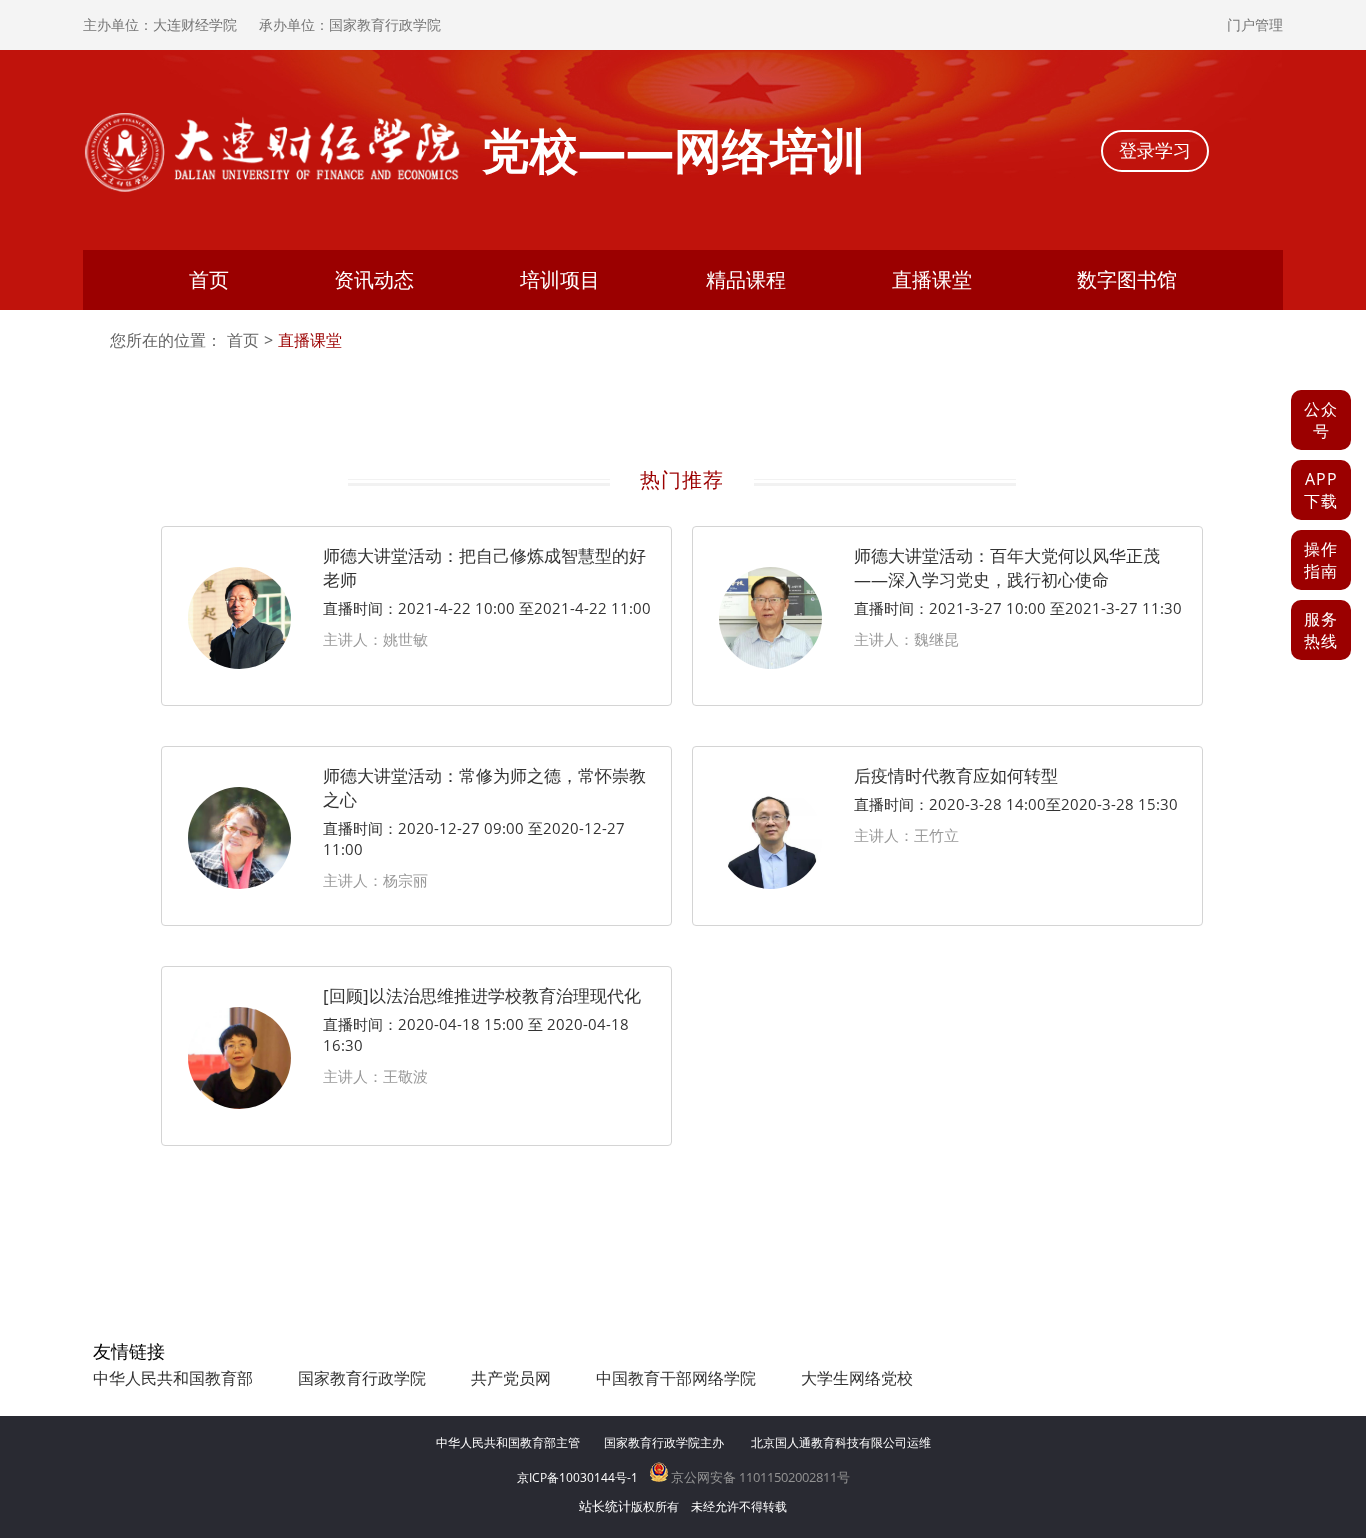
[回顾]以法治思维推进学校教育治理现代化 (482, 995)
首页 (209, 279)
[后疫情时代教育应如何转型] (770, 884)
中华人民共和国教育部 (173, 1378)
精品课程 (746, 279)
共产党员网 (511, 1378)
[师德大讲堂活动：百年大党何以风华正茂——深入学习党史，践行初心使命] (770, 664)
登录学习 (1155, 150)
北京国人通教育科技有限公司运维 (841, 1442)
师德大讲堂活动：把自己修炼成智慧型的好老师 (484, 567)
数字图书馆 (1127, 279)
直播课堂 (932, 279)
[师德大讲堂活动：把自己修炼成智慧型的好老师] (239, 664)
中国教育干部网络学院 (676, 1378)
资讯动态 (374, 279)
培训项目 (560, 279)
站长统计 (605, 1506)
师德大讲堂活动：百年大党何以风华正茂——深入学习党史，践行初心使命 (1007, 567)
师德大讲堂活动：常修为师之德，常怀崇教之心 (484, 787)
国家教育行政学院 (362, 1378)
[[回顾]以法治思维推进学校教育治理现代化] (239, 1104)
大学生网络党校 (857, 1378)
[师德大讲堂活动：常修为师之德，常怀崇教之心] (239, 884)
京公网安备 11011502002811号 (759, 1477)
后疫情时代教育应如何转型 (956, 775)
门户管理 (1255, 24)
